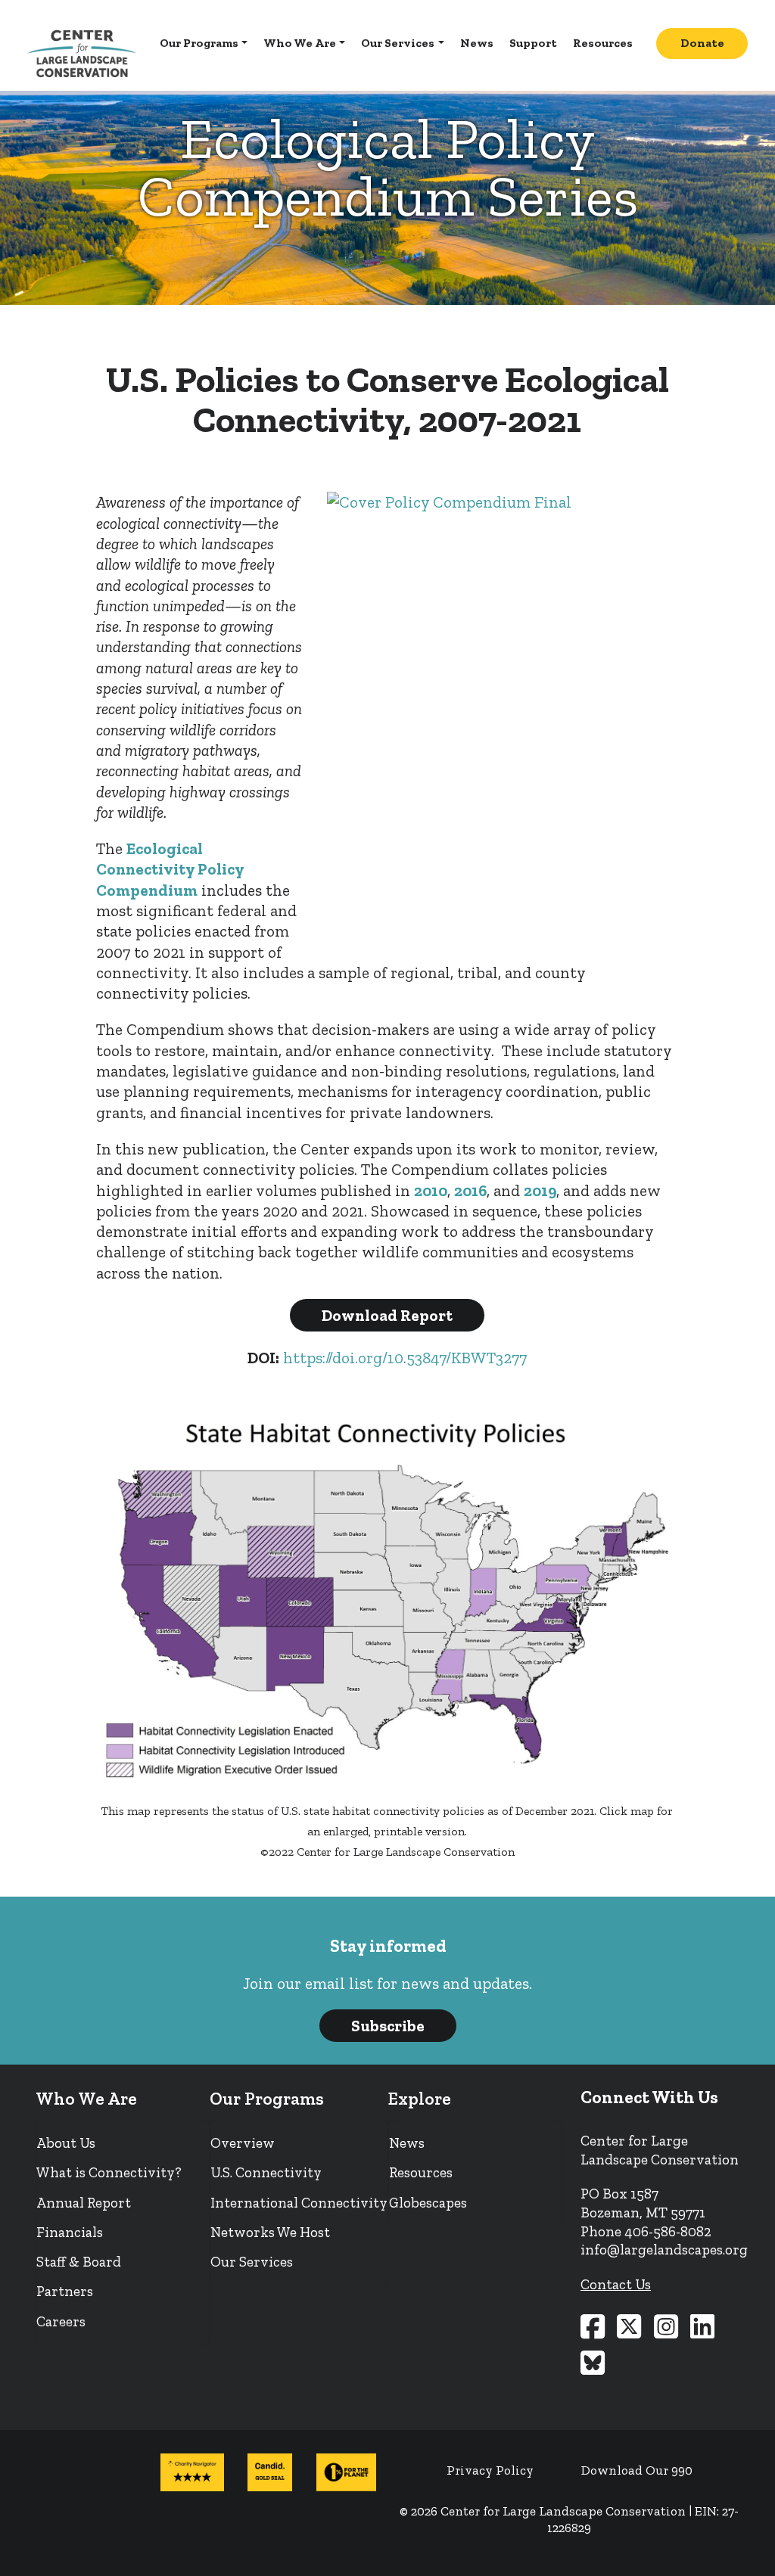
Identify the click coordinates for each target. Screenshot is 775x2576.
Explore (420, 2099)
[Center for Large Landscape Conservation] (82, 54)
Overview (243, 2143)
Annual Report (84, 2203)
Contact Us (616, 2284)
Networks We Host (270, 2232)
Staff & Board (79, 2262)
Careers (61, 2321)
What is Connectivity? (109, 2172)
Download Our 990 (637, 2470)
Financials (70, 2232)
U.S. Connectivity (266, 2172)
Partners (65, 2291)
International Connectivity (299, 2203)
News (477, 43)
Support (533, 43)
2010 (431, 1190)
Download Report (387, 1315)
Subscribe (388, 2026)
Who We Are (300, 43)
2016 (470, 1190)
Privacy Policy (490, 2470)
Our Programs (199, 43)
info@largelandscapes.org (664, 2250)
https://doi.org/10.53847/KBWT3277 (405, 1358)
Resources (603, 43)
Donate (702, 43)
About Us (66, 2143)
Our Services (398, 43)
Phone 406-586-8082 (646, 2231)
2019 (540, 1190)
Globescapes (428, 2203)
